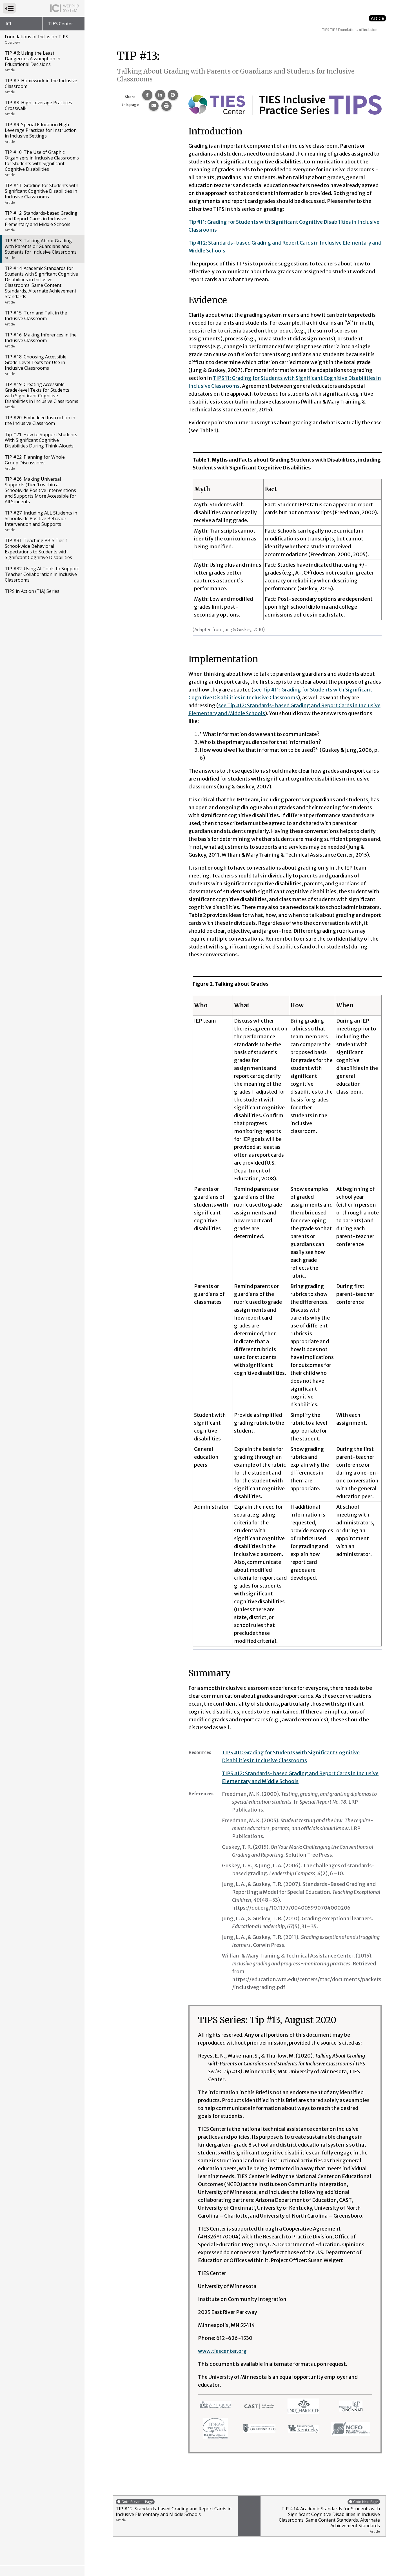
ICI (8, 24)
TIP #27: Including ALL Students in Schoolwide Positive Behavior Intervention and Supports (41, 521)
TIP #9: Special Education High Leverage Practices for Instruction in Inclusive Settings (41, 133)
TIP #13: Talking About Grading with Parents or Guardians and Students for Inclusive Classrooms (41, 249)
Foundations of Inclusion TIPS (36, 39)
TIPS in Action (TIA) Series (32, 591)
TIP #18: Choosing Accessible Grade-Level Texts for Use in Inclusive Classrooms (36, 365)
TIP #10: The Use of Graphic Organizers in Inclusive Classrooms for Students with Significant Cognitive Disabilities (42, 163)
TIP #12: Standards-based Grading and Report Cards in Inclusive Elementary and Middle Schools (41, 221)
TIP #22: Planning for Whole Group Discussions (35, 462)
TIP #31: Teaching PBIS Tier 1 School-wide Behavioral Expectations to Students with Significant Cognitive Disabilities (38, 549)
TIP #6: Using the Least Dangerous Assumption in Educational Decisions (33, 61)
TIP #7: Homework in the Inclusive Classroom (41, 86)
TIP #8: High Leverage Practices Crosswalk (38, 108)
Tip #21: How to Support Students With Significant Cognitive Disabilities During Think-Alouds (41, 440)
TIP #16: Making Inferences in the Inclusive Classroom (41, 340)
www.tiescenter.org (222, 2351)
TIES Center (61, 24)
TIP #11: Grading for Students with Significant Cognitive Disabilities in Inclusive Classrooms (42, 194)
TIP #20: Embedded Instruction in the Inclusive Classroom (40, 420)
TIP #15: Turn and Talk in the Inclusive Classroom (36, 318)
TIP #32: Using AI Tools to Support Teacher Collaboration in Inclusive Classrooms (42, 574)
